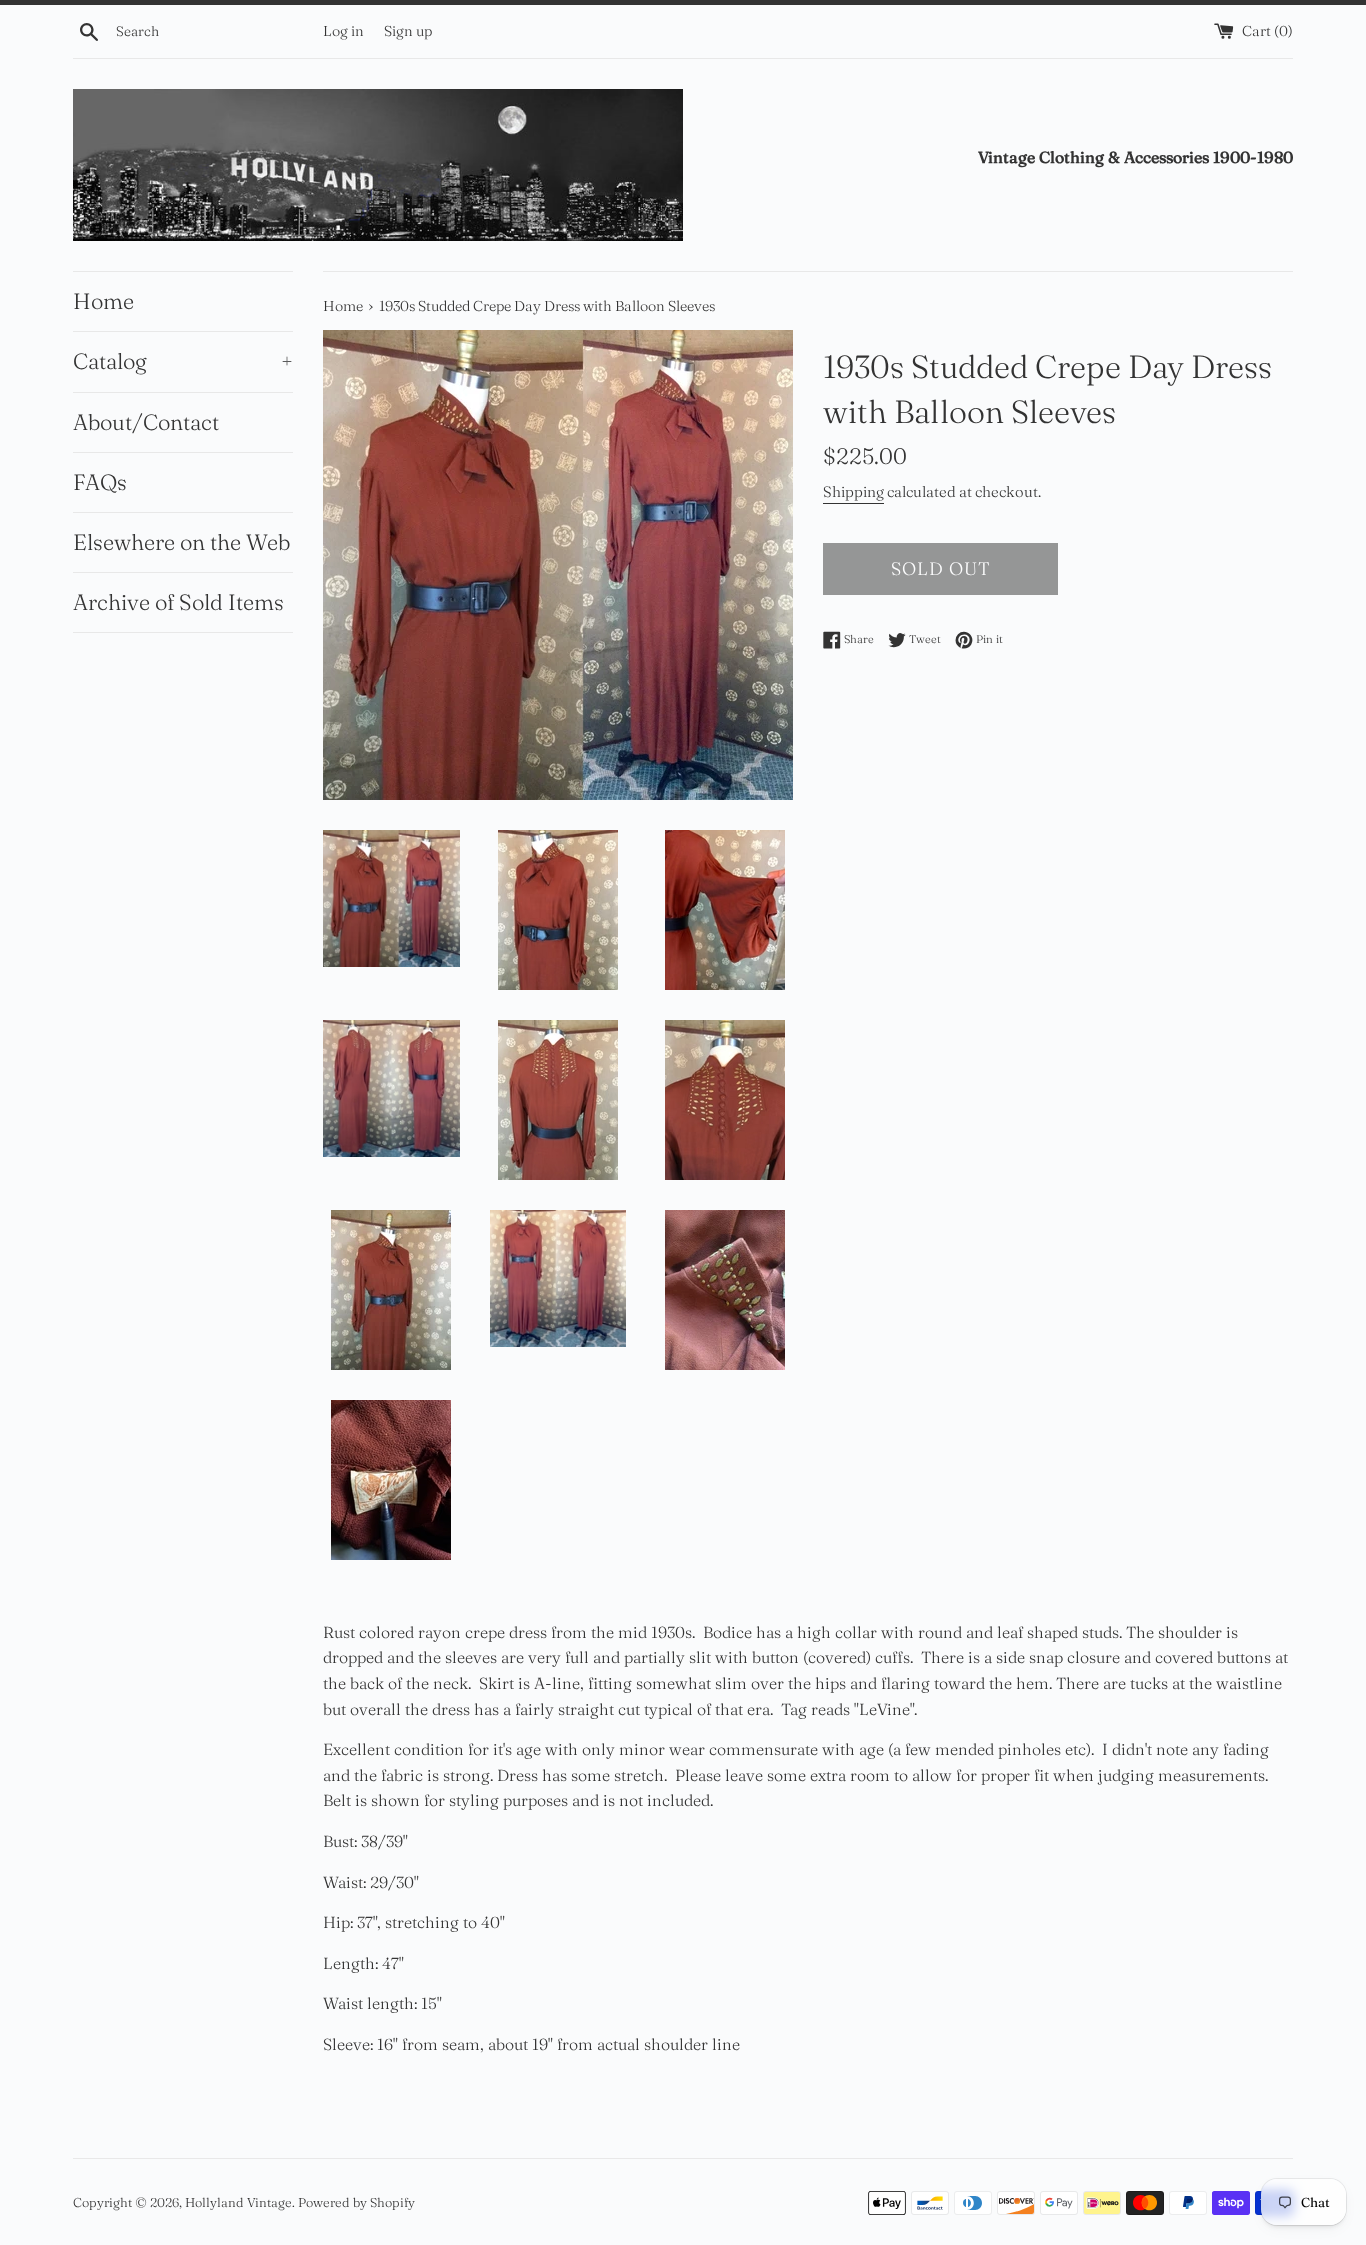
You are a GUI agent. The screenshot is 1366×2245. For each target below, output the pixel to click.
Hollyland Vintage (238, 2202)
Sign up (408, 31)
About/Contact (146, 422)
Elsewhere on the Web (181, 542)
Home (103, 301)
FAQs (100, 482)
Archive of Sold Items (178, 602)
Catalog (183, 361)
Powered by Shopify (356, 2202)
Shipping (853, 491)
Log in (343, 31)
